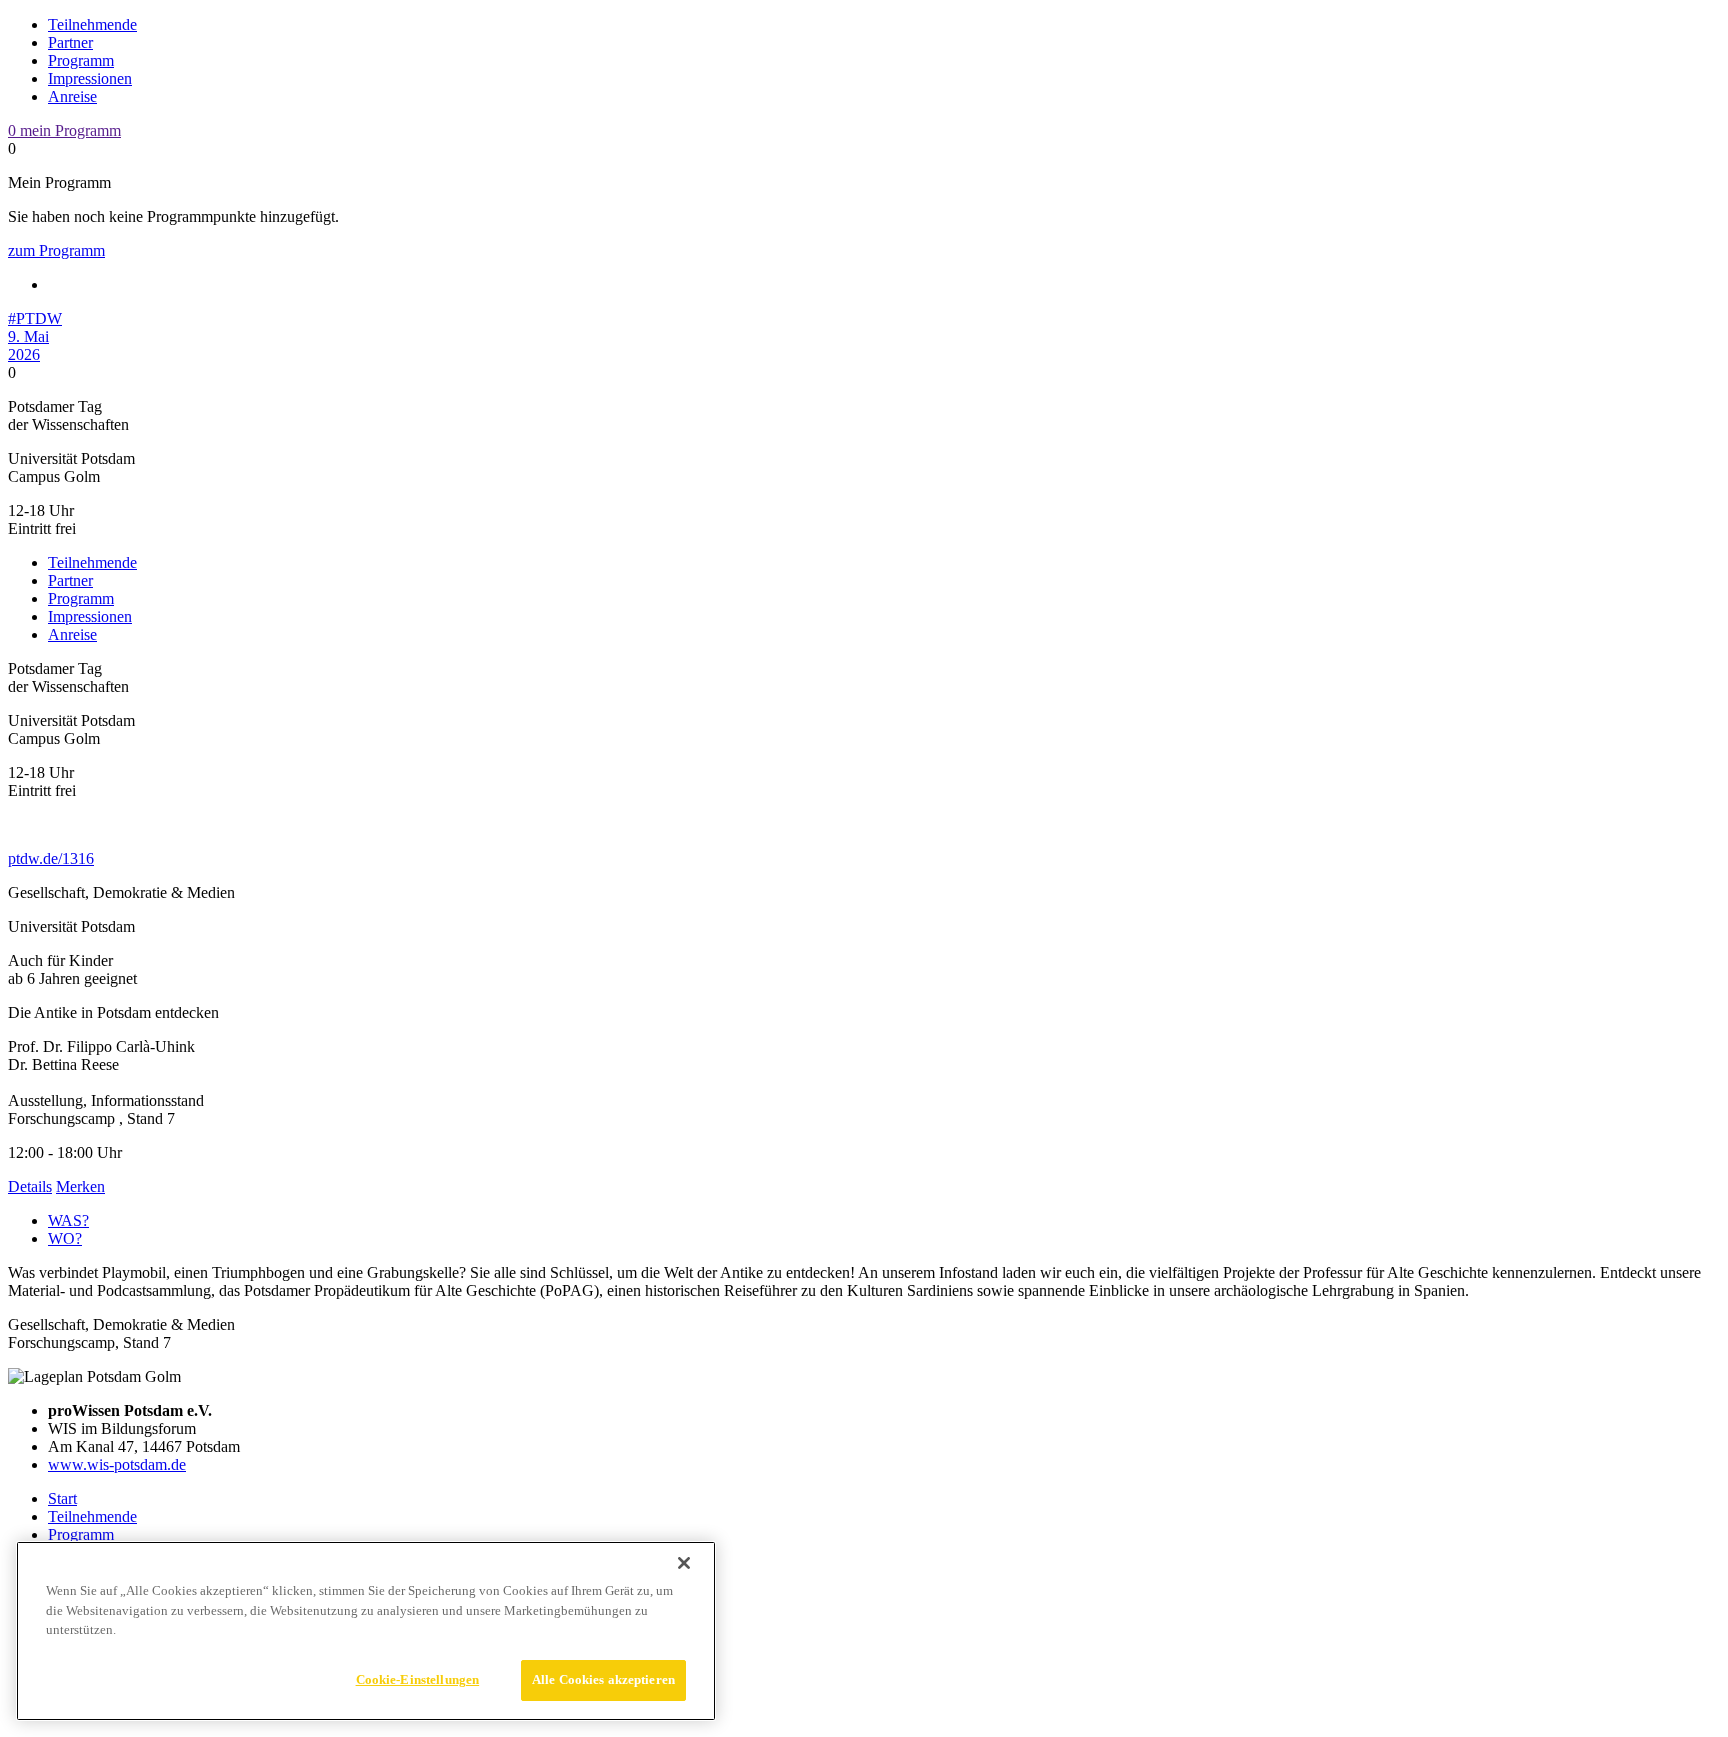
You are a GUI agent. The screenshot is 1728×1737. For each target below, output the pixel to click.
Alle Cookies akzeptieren (603, 1679)
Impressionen (90, 78)
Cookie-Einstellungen (418, 1678)
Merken (80, 1186)
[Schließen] (684, 1563)
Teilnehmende (92, 24)
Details (30, 1186)
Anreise (72, 96)
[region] (366, 1631)
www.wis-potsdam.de (117, 1464)
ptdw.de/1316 (51, 858)
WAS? (68, 1220)
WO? (65, 1238)
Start (62, 1498)
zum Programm (56, 250)
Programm (81, 60)
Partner (70, 42)
